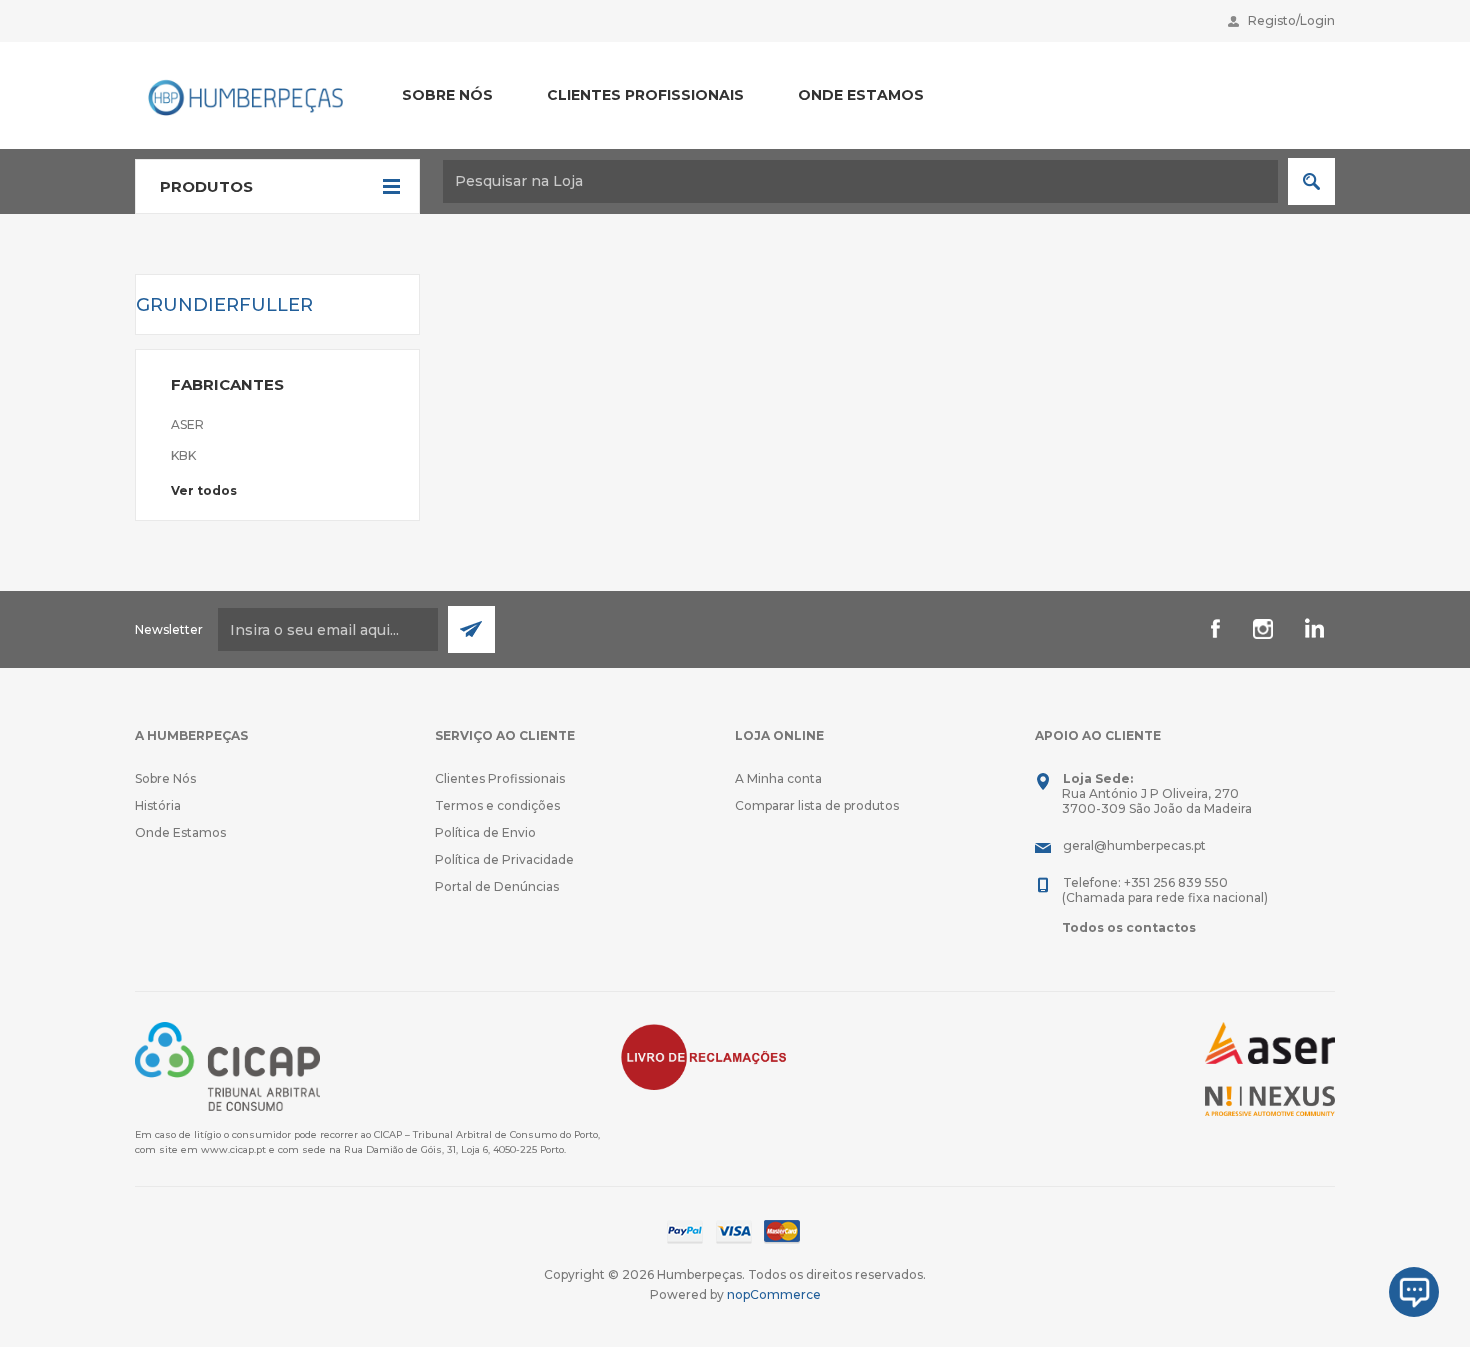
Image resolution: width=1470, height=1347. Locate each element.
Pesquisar (1311, 181)
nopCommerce (774, 1294)
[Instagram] (1263, 629)
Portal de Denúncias (497, 886)
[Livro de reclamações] (704, 1055)
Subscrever (471, 629)
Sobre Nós (165, 778)
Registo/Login (1291, 20)
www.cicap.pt (233, 1149)
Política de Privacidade (504, 859)
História (158, 805)
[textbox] (860, 181)
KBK (183, 455)
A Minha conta (778, 778)
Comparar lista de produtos (817, 805)
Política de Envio (485, 832)
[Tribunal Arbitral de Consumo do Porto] (227, 1065)
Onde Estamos (180, 832)
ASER (187, 424)
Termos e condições (497, 805)
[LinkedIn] (1311, 629)
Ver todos (204, 490)
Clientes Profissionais (500, 778)
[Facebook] (1215, 629)
